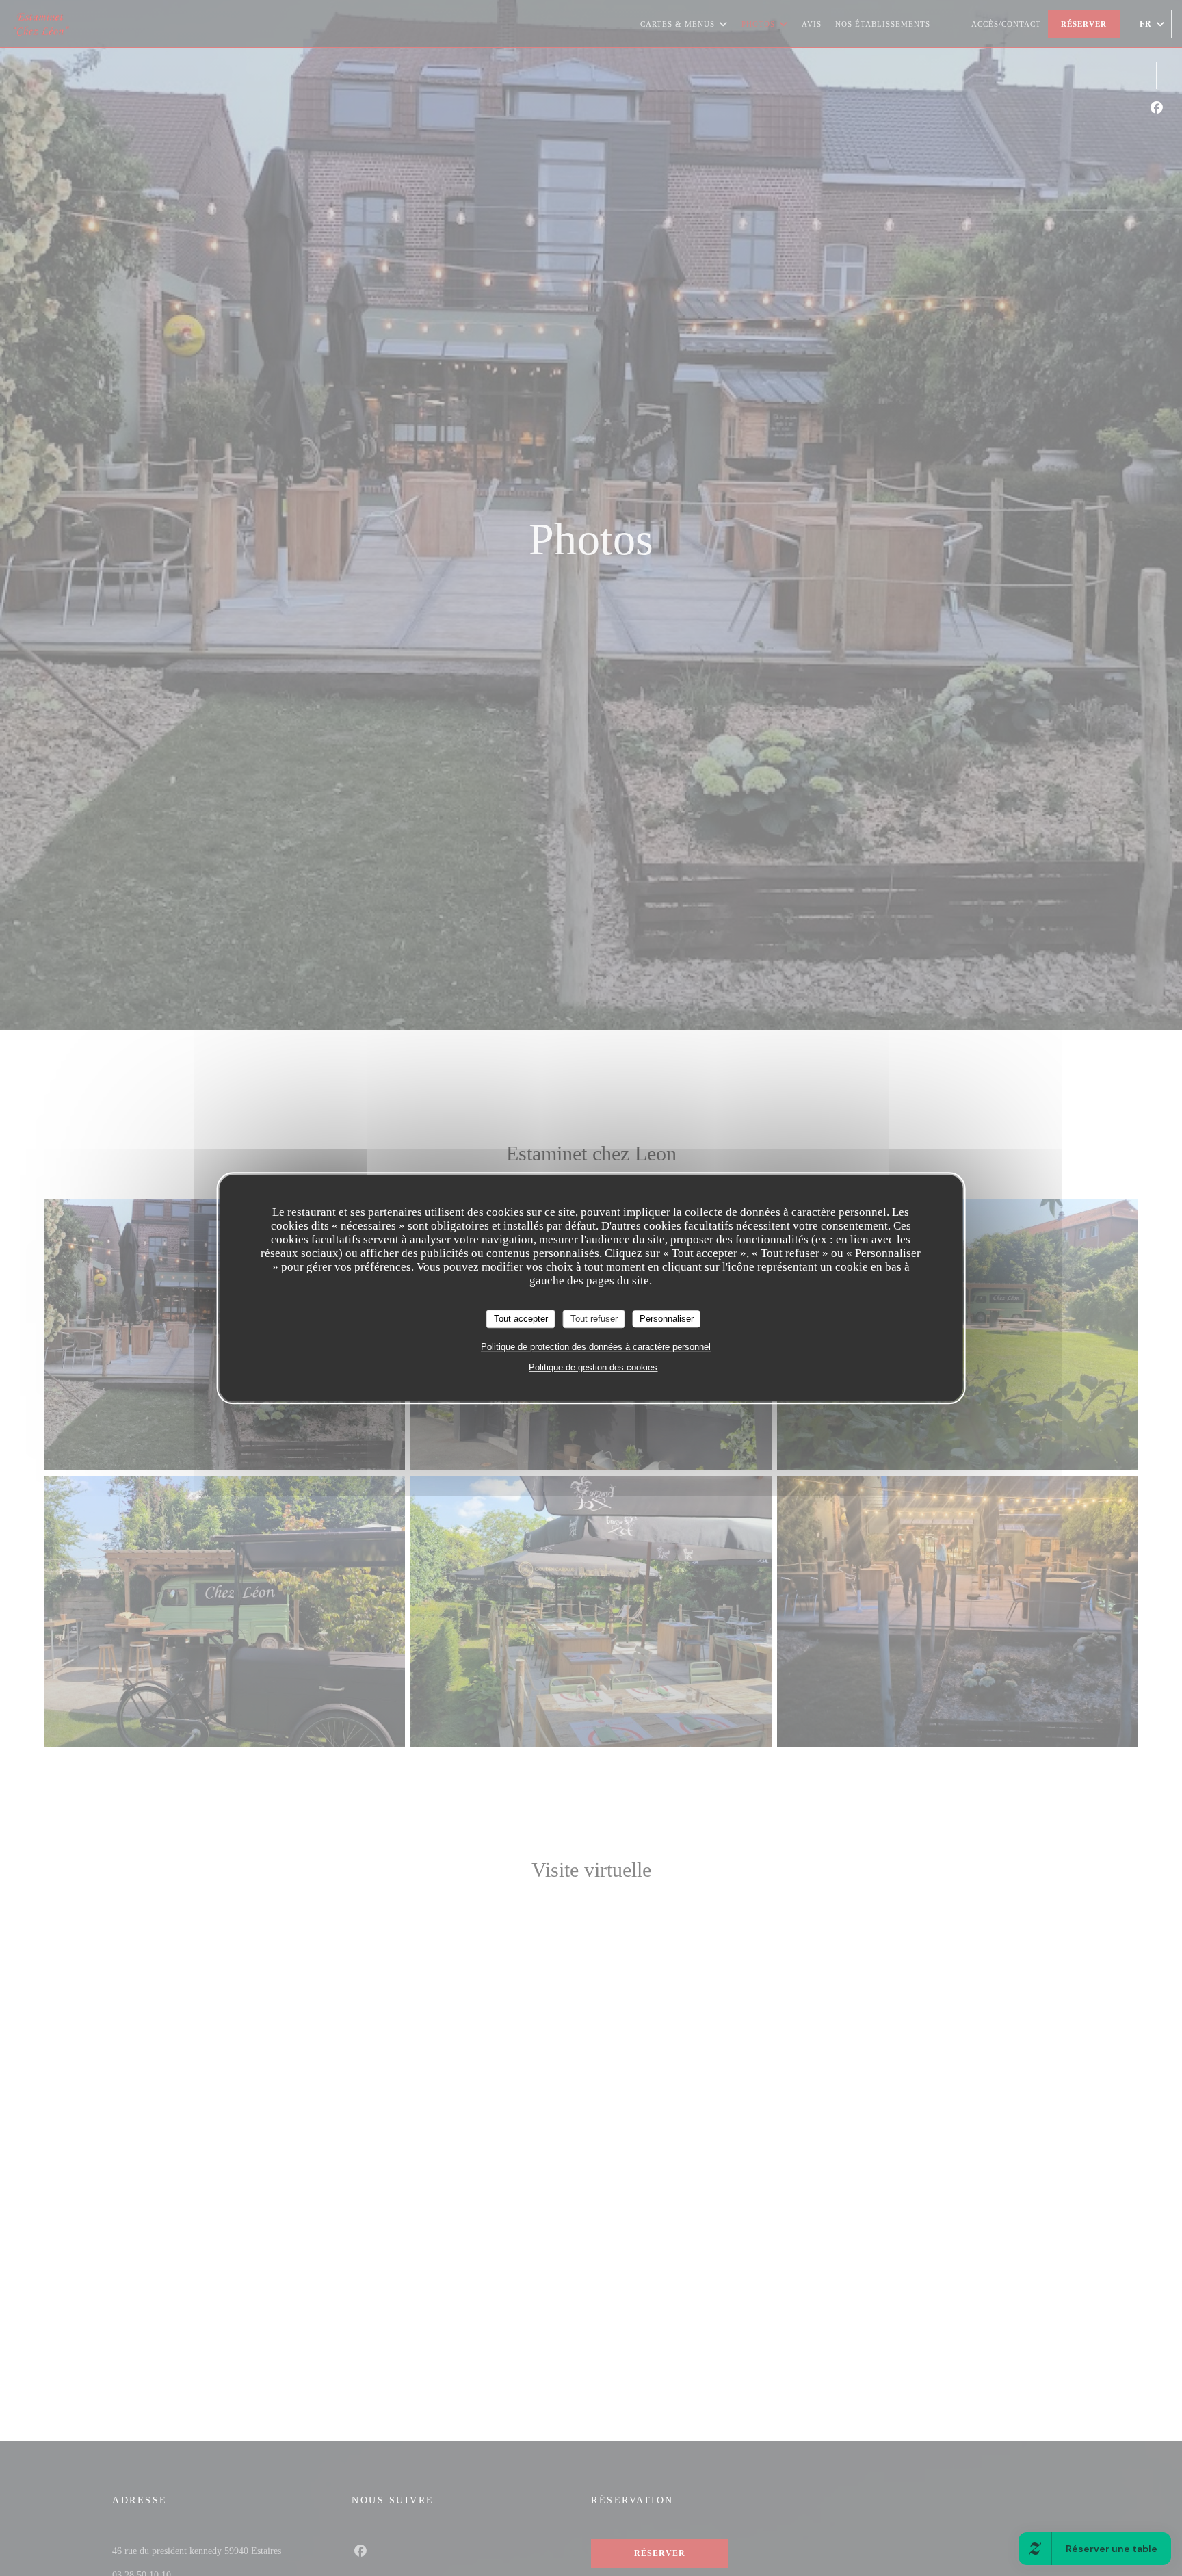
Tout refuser (594, 1319)
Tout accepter (521, 1319)
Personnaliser (667, 1319)
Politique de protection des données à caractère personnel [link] (596, 1347)
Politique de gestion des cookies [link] (593, 1367)
